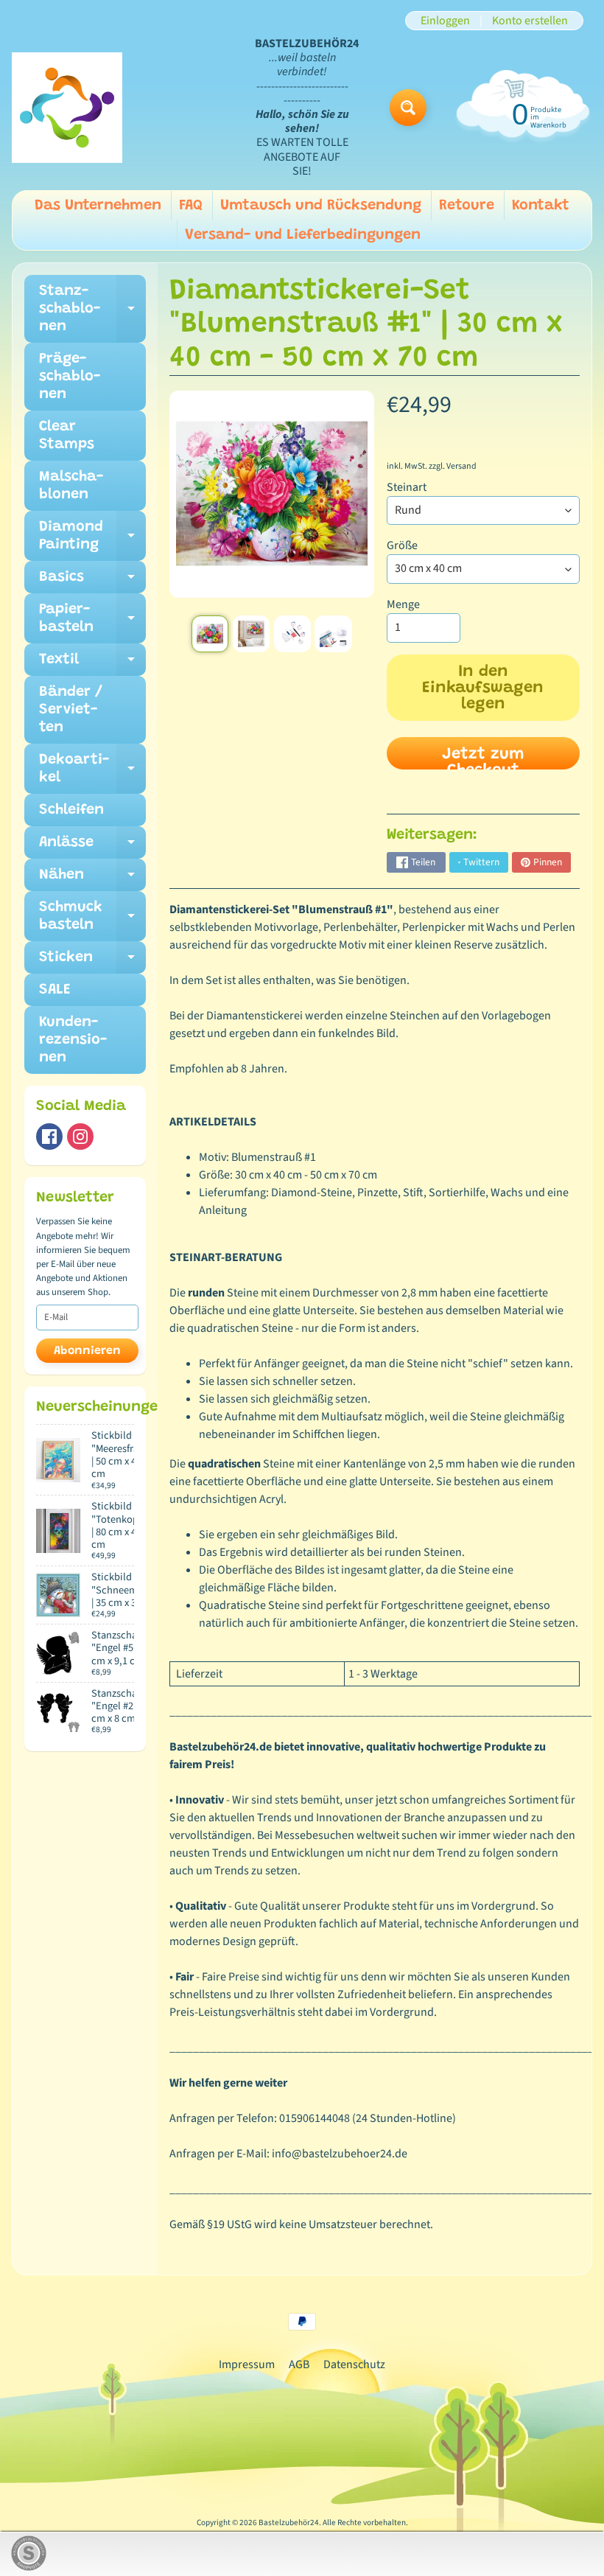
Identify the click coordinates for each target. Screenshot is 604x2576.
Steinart (407, 487)
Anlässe (92, 847)
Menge (403, 604)
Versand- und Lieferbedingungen (303, 235)
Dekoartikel (92, 769)
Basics (92, 582)
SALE (55, 990)
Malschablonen (71, 486)
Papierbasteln (92, 619)
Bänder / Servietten (71, 710)
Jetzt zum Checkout (483, 758)
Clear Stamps (67, 436)
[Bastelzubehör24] (67, 108)
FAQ (191, 206)
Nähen (92, 879)
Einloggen (445, 21)
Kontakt (541, 206)
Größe (402, 545)
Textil (92, 664)
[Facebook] (49, 1137)
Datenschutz (354, 2364)
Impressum (247, 2364)
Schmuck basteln (92, 917)
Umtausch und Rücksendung (321, 206)
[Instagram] (80, 1137)
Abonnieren (87, 1351)
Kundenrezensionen (73, 1040)
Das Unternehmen (98, 206)
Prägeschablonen (70, 377)
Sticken (92, 962)
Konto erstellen (530, 21)
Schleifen (71, 810)
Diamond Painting (92, 537)
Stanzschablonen (92, 309)
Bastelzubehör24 (289, 2523)
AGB (299, 2364)
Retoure (467, 206)
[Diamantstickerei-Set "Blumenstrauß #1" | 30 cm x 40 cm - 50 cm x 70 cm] (210, 634)
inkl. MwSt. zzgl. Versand (432, 466)
